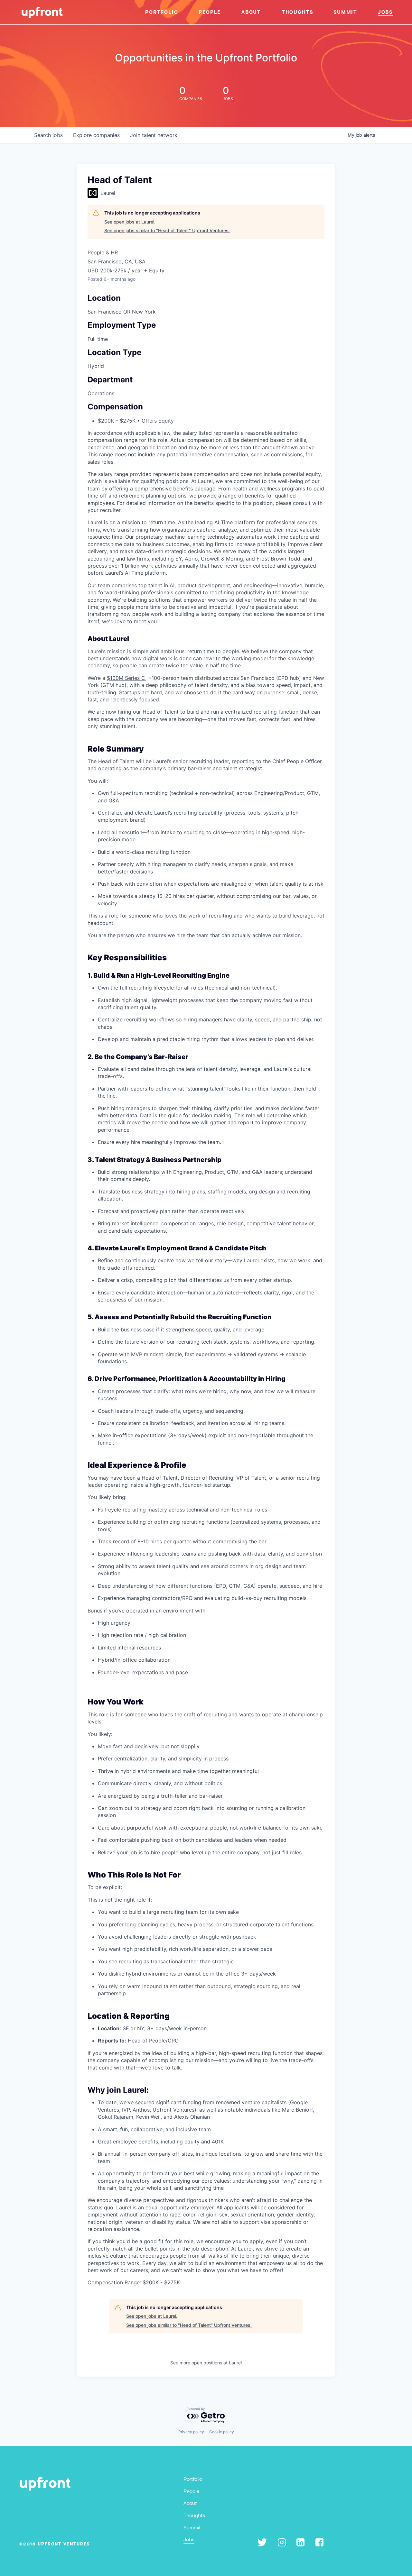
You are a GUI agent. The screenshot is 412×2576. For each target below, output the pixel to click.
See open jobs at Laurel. (130, 222)
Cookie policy (222, 2432)
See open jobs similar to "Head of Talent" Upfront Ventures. (167, 230)
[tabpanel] (206, 1402)
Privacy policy (191, 2432)
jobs (48, 135)
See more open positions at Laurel (206, 2363)
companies (96, 135)
